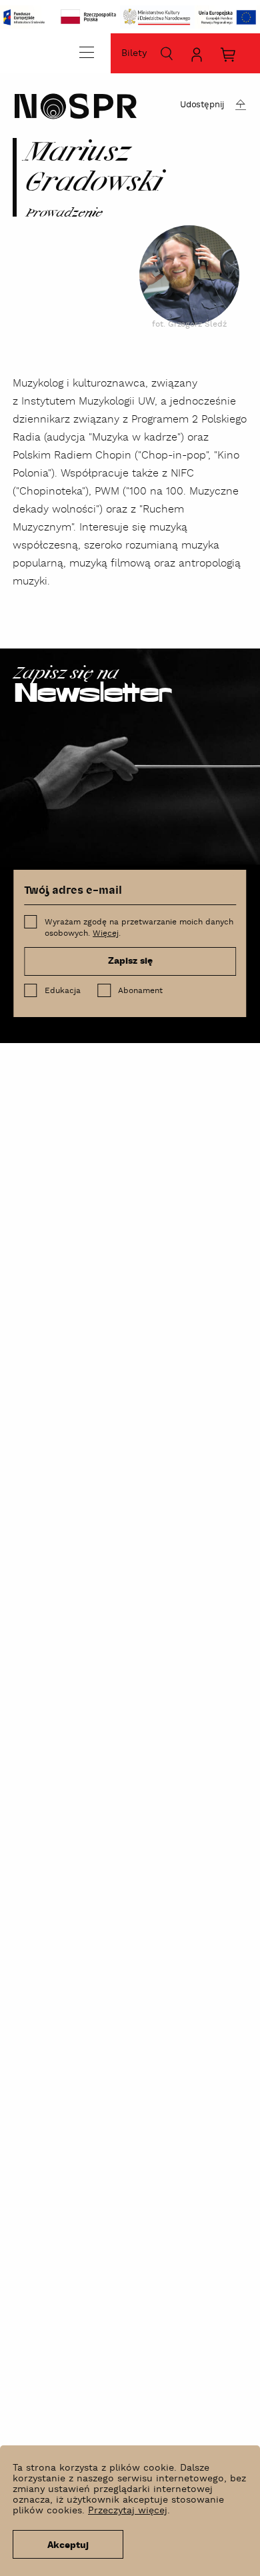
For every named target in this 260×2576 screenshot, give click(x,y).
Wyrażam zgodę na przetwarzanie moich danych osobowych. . (139, 928)
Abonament (140, 991)
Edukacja (63, 991)
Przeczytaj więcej (128, 2511)
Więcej (106, 933)
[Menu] (87, 52)
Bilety (134, 53)
